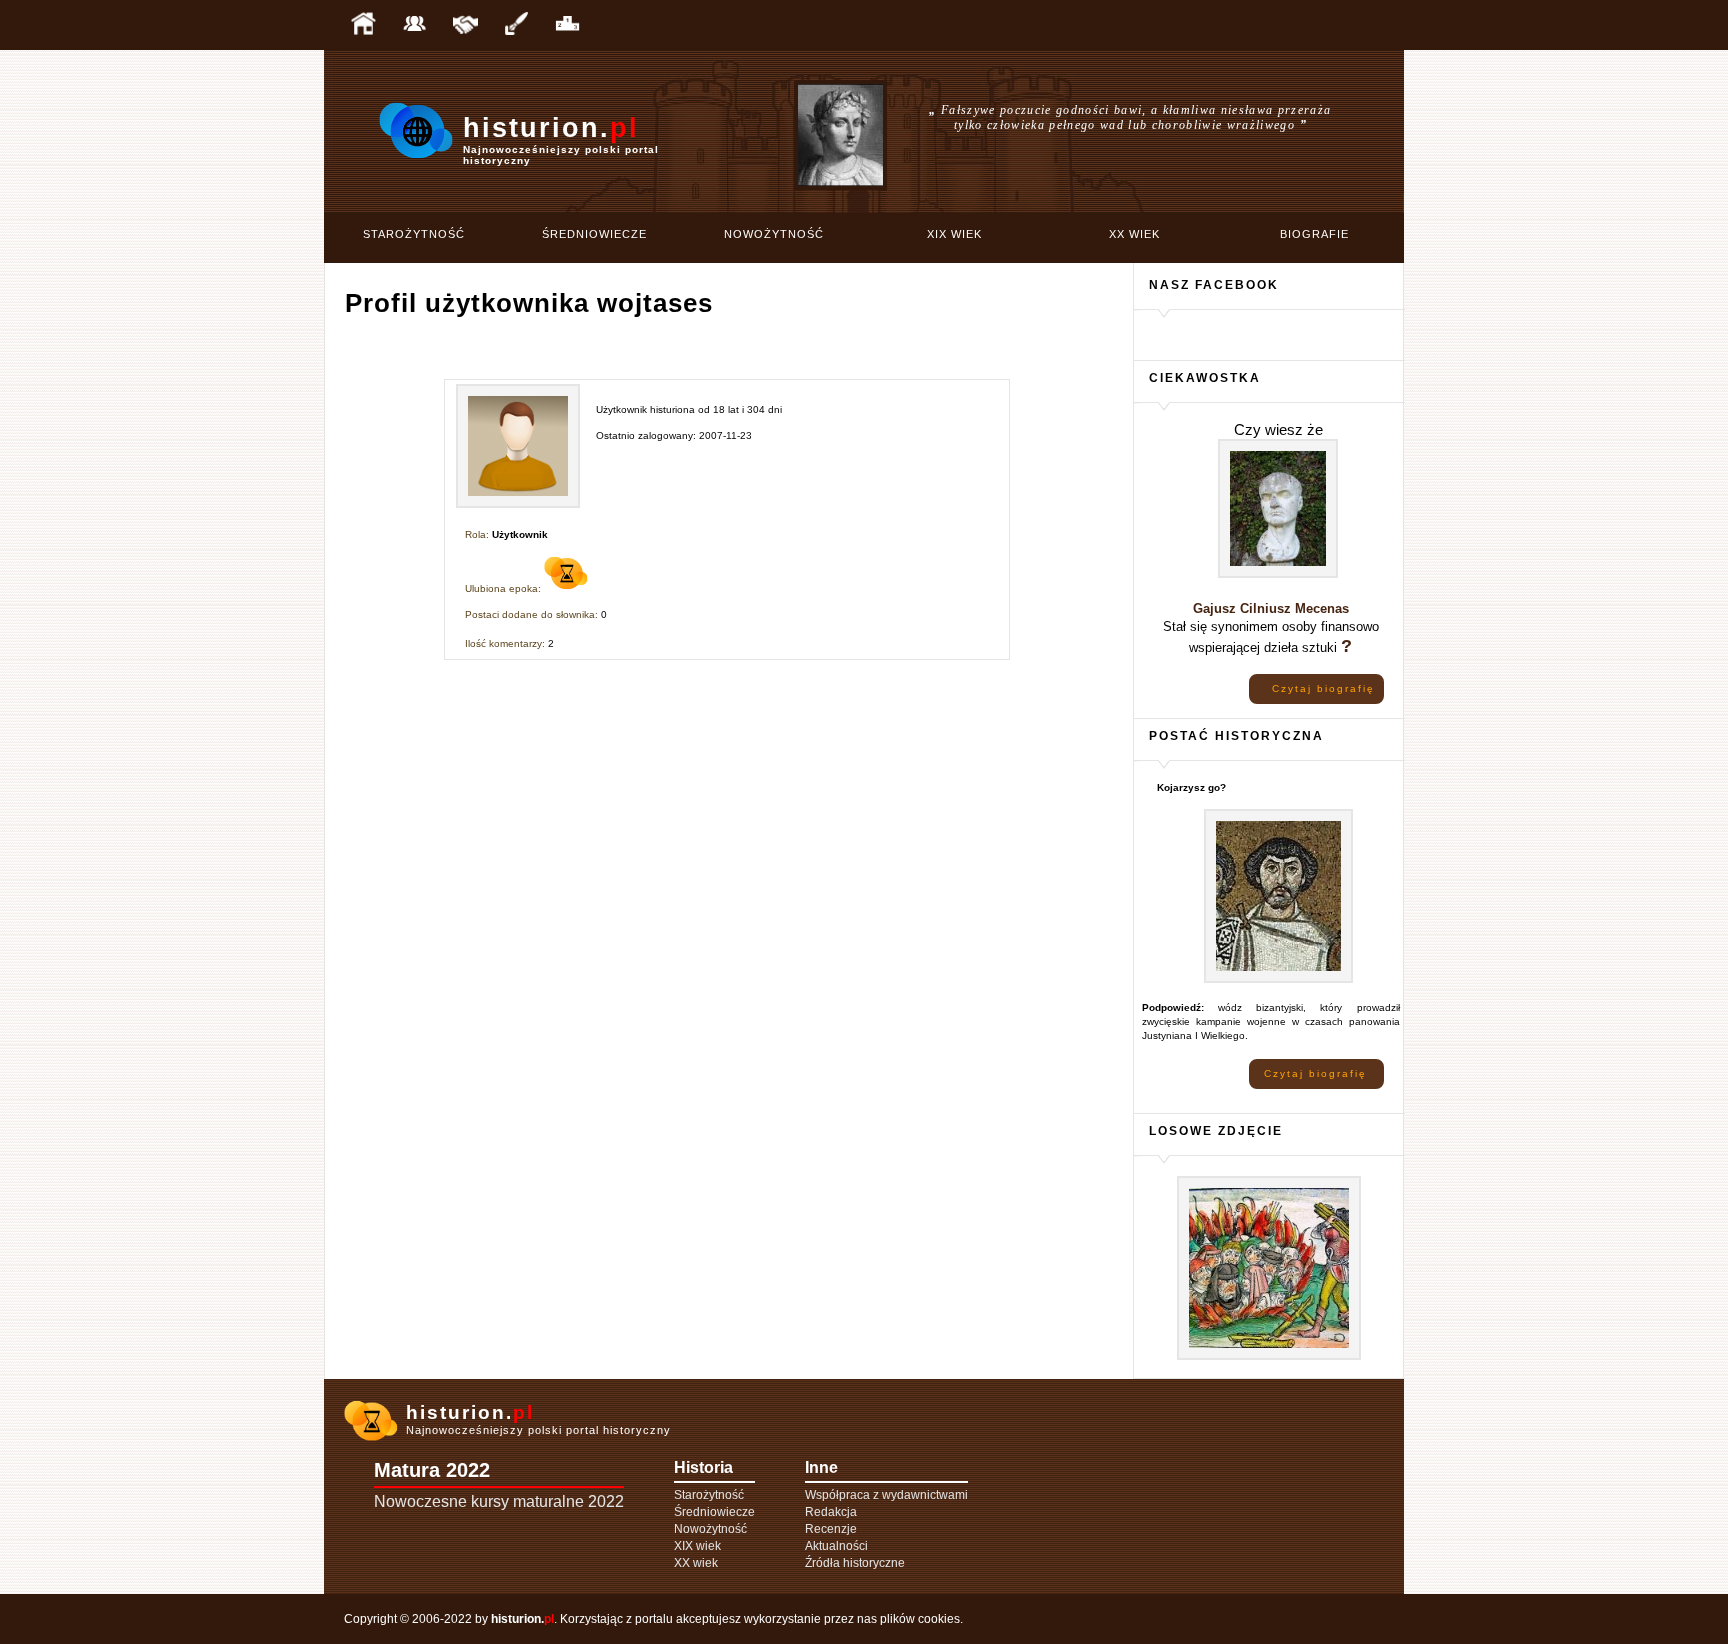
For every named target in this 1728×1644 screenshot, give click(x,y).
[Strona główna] (363, 25)
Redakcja (831, 1512)
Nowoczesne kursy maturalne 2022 (499, 1501)
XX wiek (1134, 234)
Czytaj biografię (1323, 688)
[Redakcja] (414, 25)
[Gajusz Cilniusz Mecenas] (1278, 574)
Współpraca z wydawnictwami (886, 1495)
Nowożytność (774, 234)
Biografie (1314, 234)
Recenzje (831, 1529)
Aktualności (836, 1546)
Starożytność (414, 234)
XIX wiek (954, 234)
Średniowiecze (594, 234)
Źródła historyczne (855, 1563)
